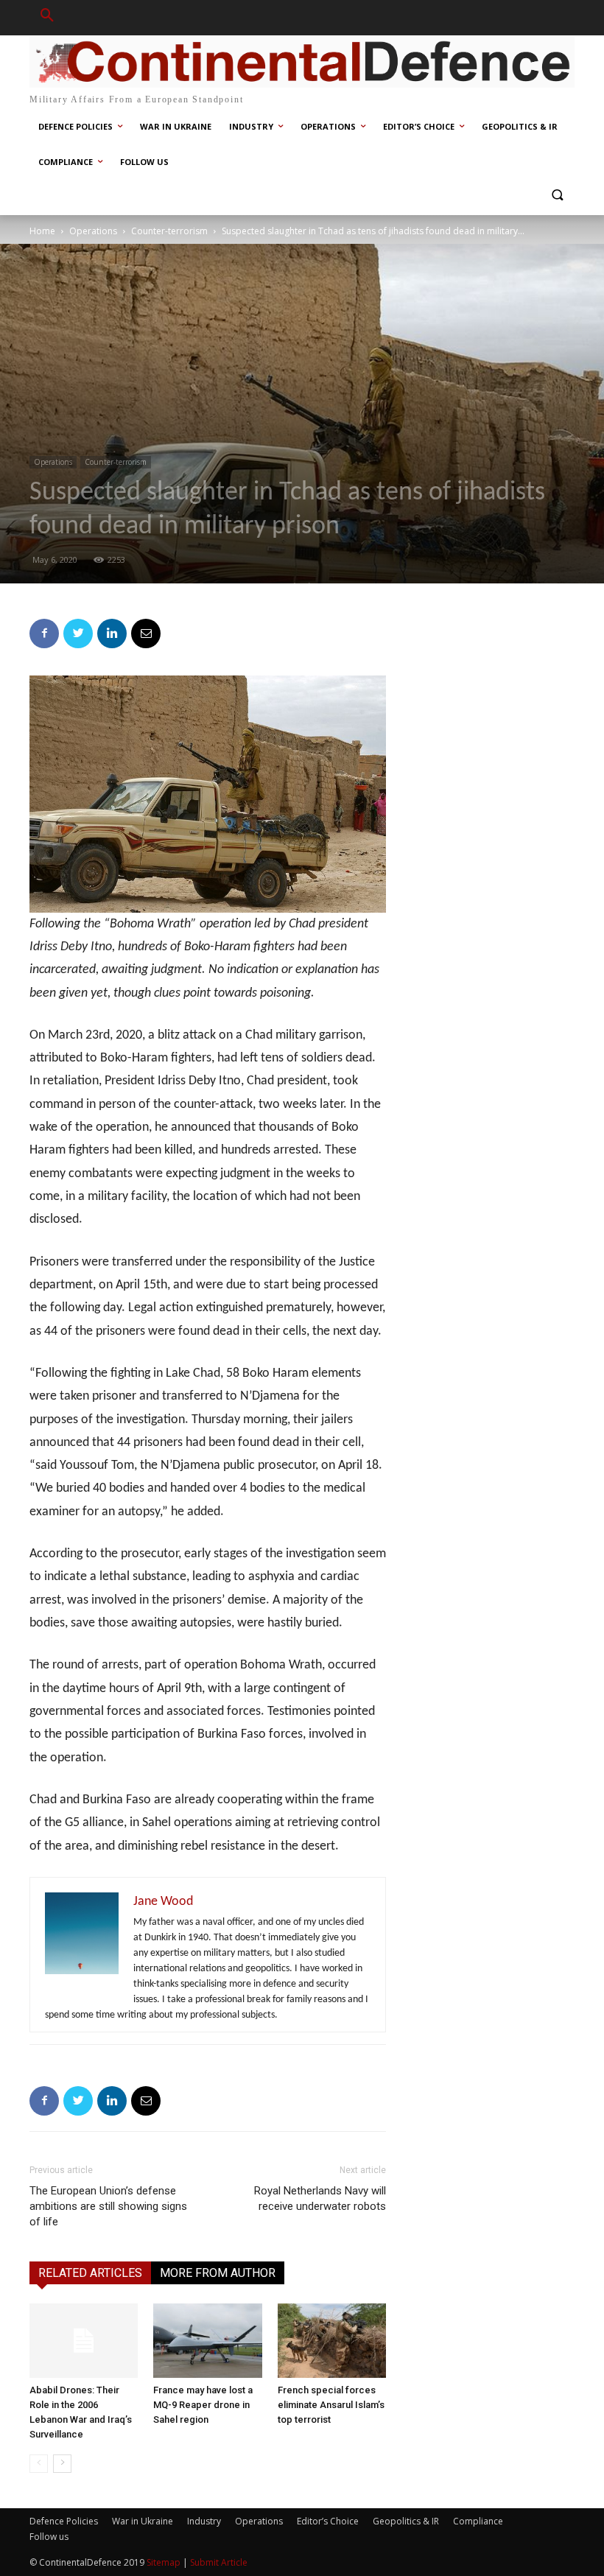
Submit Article (219, 2562)
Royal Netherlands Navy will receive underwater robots (320, 2198)
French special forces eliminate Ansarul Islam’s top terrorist (331, 2405)
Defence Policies (64, 2521)
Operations (93, 231)
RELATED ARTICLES (90, 2273)
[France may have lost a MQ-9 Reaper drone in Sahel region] (207, 2341)
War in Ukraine (143, 2521)
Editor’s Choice (328, 2521)
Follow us (49, 2537)
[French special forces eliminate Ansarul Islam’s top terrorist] (332, 2341)
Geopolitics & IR (406, 2521)
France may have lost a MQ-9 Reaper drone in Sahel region (203, 2405)
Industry (204, 2521)
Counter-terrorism (169, 231)
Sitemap (164, 2562)
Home (42, 231)
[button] (47, 18)
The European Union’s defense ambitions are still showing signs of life (108, 2206)
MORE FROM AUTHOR (218, 2273)
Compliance (478, 2521)
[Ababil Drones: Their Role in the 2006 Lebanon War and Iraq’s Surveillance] (84, 2341)
